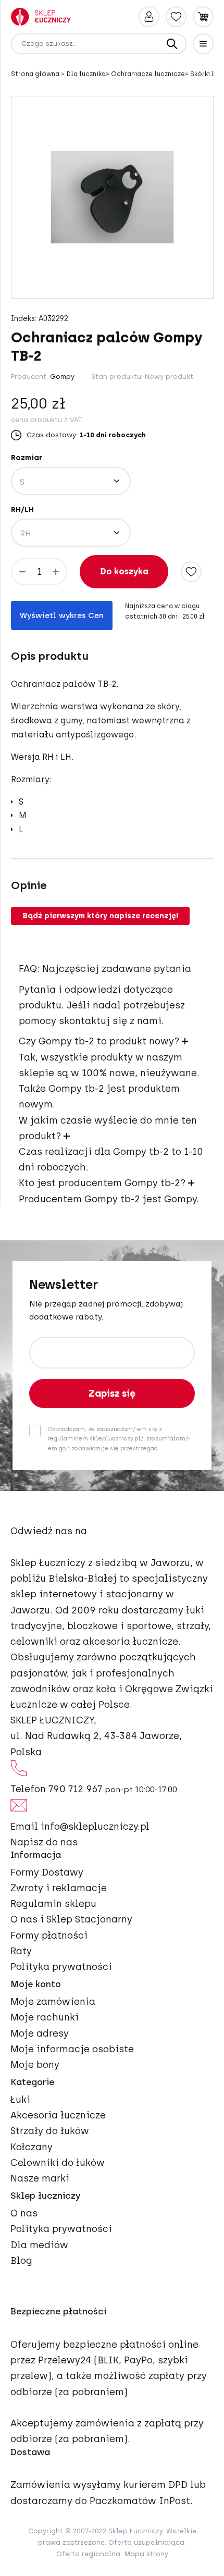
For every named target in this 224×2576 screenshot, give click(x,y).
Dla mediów (39, 2245)
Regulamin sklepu (53, 1904)
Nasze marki (40, 2178)
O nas (24, 2213)
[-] (22, 572)
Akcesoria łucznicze (58, 2115)
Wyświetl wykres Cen (62, 615)
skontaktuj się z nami (110, 1021)
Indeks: (24, 319)
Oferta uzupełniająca (146, 2542)
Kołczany (32, 2147)
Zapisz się (112, 1394)
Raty (21, 1951)
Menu (203, 44)
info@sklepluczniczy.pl (95, 1827)
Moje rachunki (45, 2017)
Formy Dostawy (47, 1872)
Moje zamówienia (53, 2002)
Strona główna (36, 74)
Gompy (62, 377)
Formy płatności (49, 1936)
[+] (56, 572)
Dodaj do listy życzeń (191, 572)
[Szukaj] (172, 44)
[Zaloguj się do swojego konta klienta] (149, 17)
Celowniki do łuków (58, 2163)
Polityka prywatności (61, 1967)
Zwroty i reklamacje (59, 1888)
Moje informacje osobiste (72, 2049)
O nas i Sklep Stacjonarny (71, 1919)
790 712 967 (75, 1789)
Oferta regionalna (88, 2554)
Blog (21, 2261)
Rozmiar (27, 458)
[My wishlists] (176, 17)
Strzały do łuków (50, 2131)
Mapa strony (146, 2554)
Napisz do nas (44, 1842)
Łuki (20, 2100)
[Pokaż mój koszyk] (203, 17)
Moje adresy (40, 2033)
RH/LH (22, 510)
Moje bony (35, 2065)
